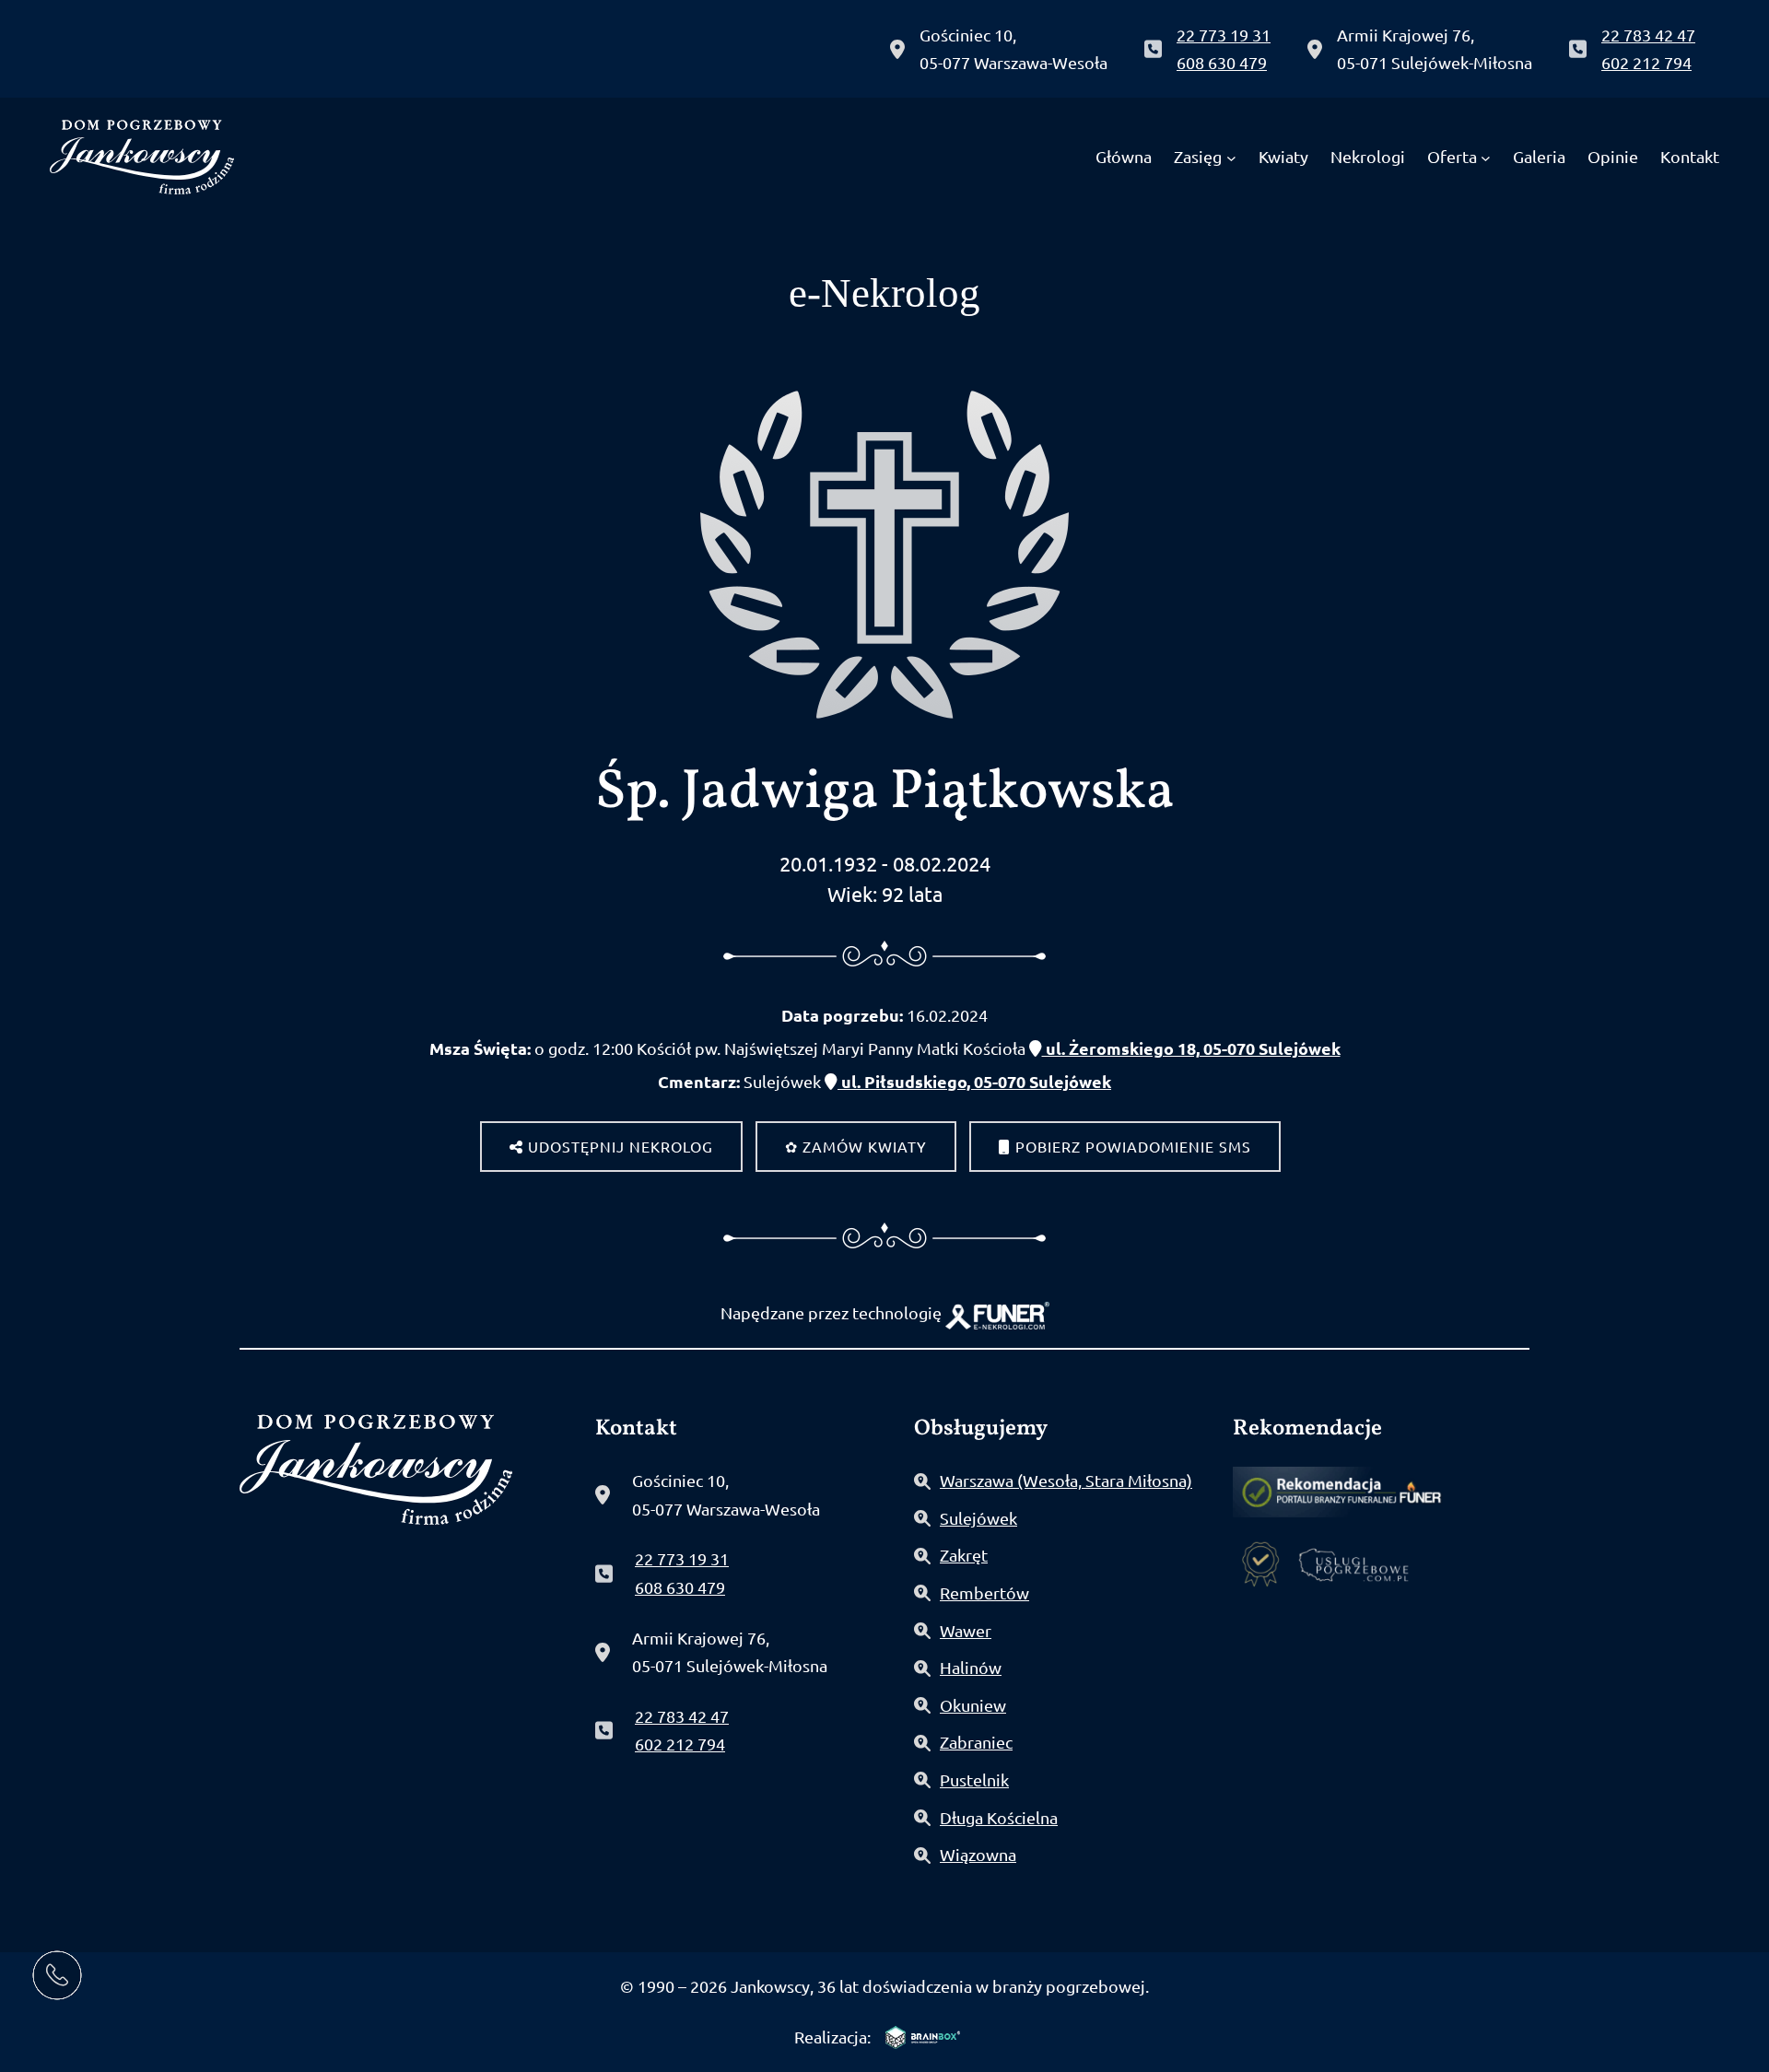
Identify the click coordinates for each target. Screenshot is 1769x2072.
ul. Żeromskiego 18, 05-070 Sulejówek (1191, 1048)
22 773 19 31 (1224, 35)
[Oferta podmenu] (1486, 157)
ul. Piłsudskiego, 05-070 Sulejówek (974, 1081)
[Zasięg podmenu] (1231, 157)
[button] (53, 1958)
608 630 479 (1222, 62)
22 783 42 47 (1648, 35)
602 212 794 (1646, 62)
